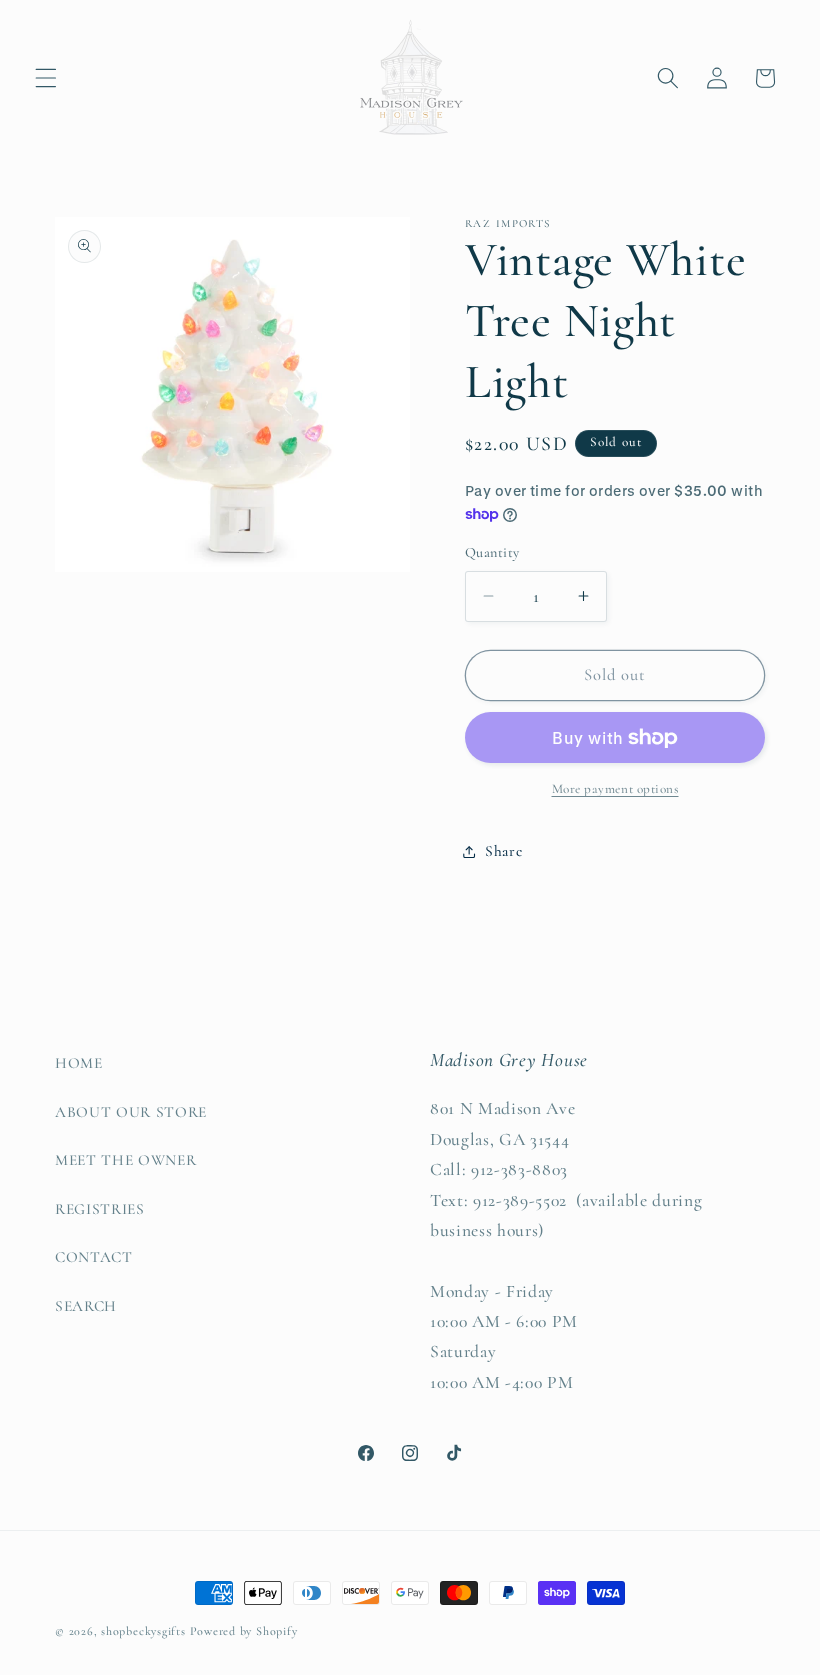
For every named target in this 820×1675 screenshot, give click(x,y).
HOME (79, 1063)
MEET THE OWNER (125, 1160)
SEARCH (86, 1306)
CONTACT (94, 1257)
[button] (46, 78)
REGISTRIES (100, 1209)
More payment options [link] (615, 789)
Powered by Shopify (244, 1631)
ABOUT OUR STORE (131, 1112)
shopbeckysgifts (143, 1631)
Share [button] (503, 851)
